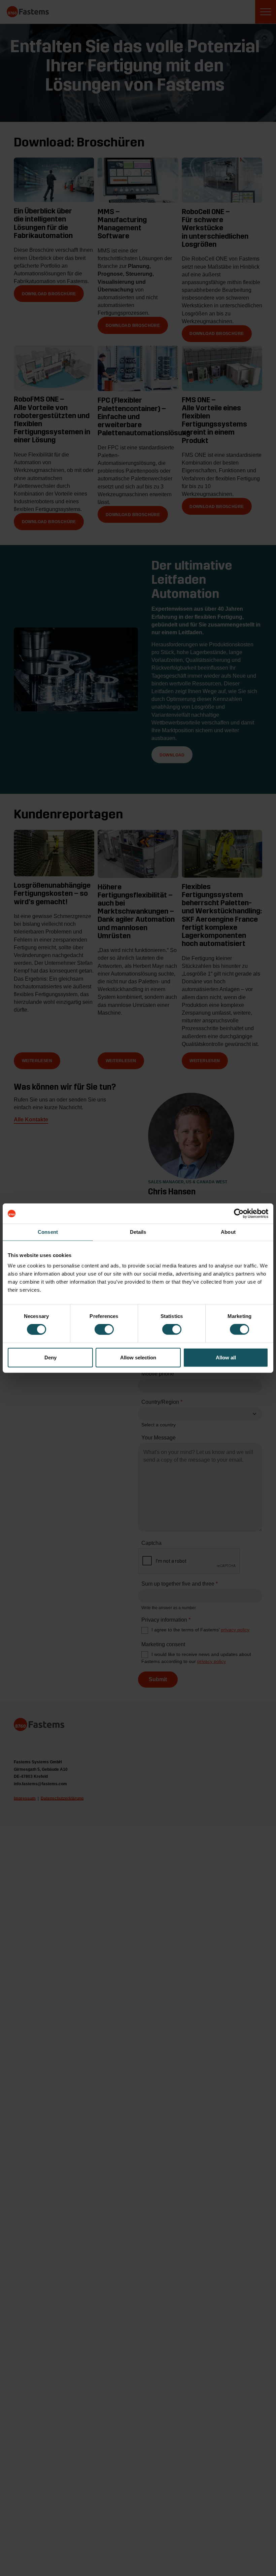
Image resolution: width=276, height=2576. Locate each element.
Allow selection (138, 1357)
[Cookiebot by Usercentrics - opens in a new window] (239, 1214)
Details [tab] (138, 1232)
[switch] (104, 1329)
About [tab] (228, 1232)
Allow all (226, 1357)
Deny (50, 1357)
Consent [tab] (48, 1232)
